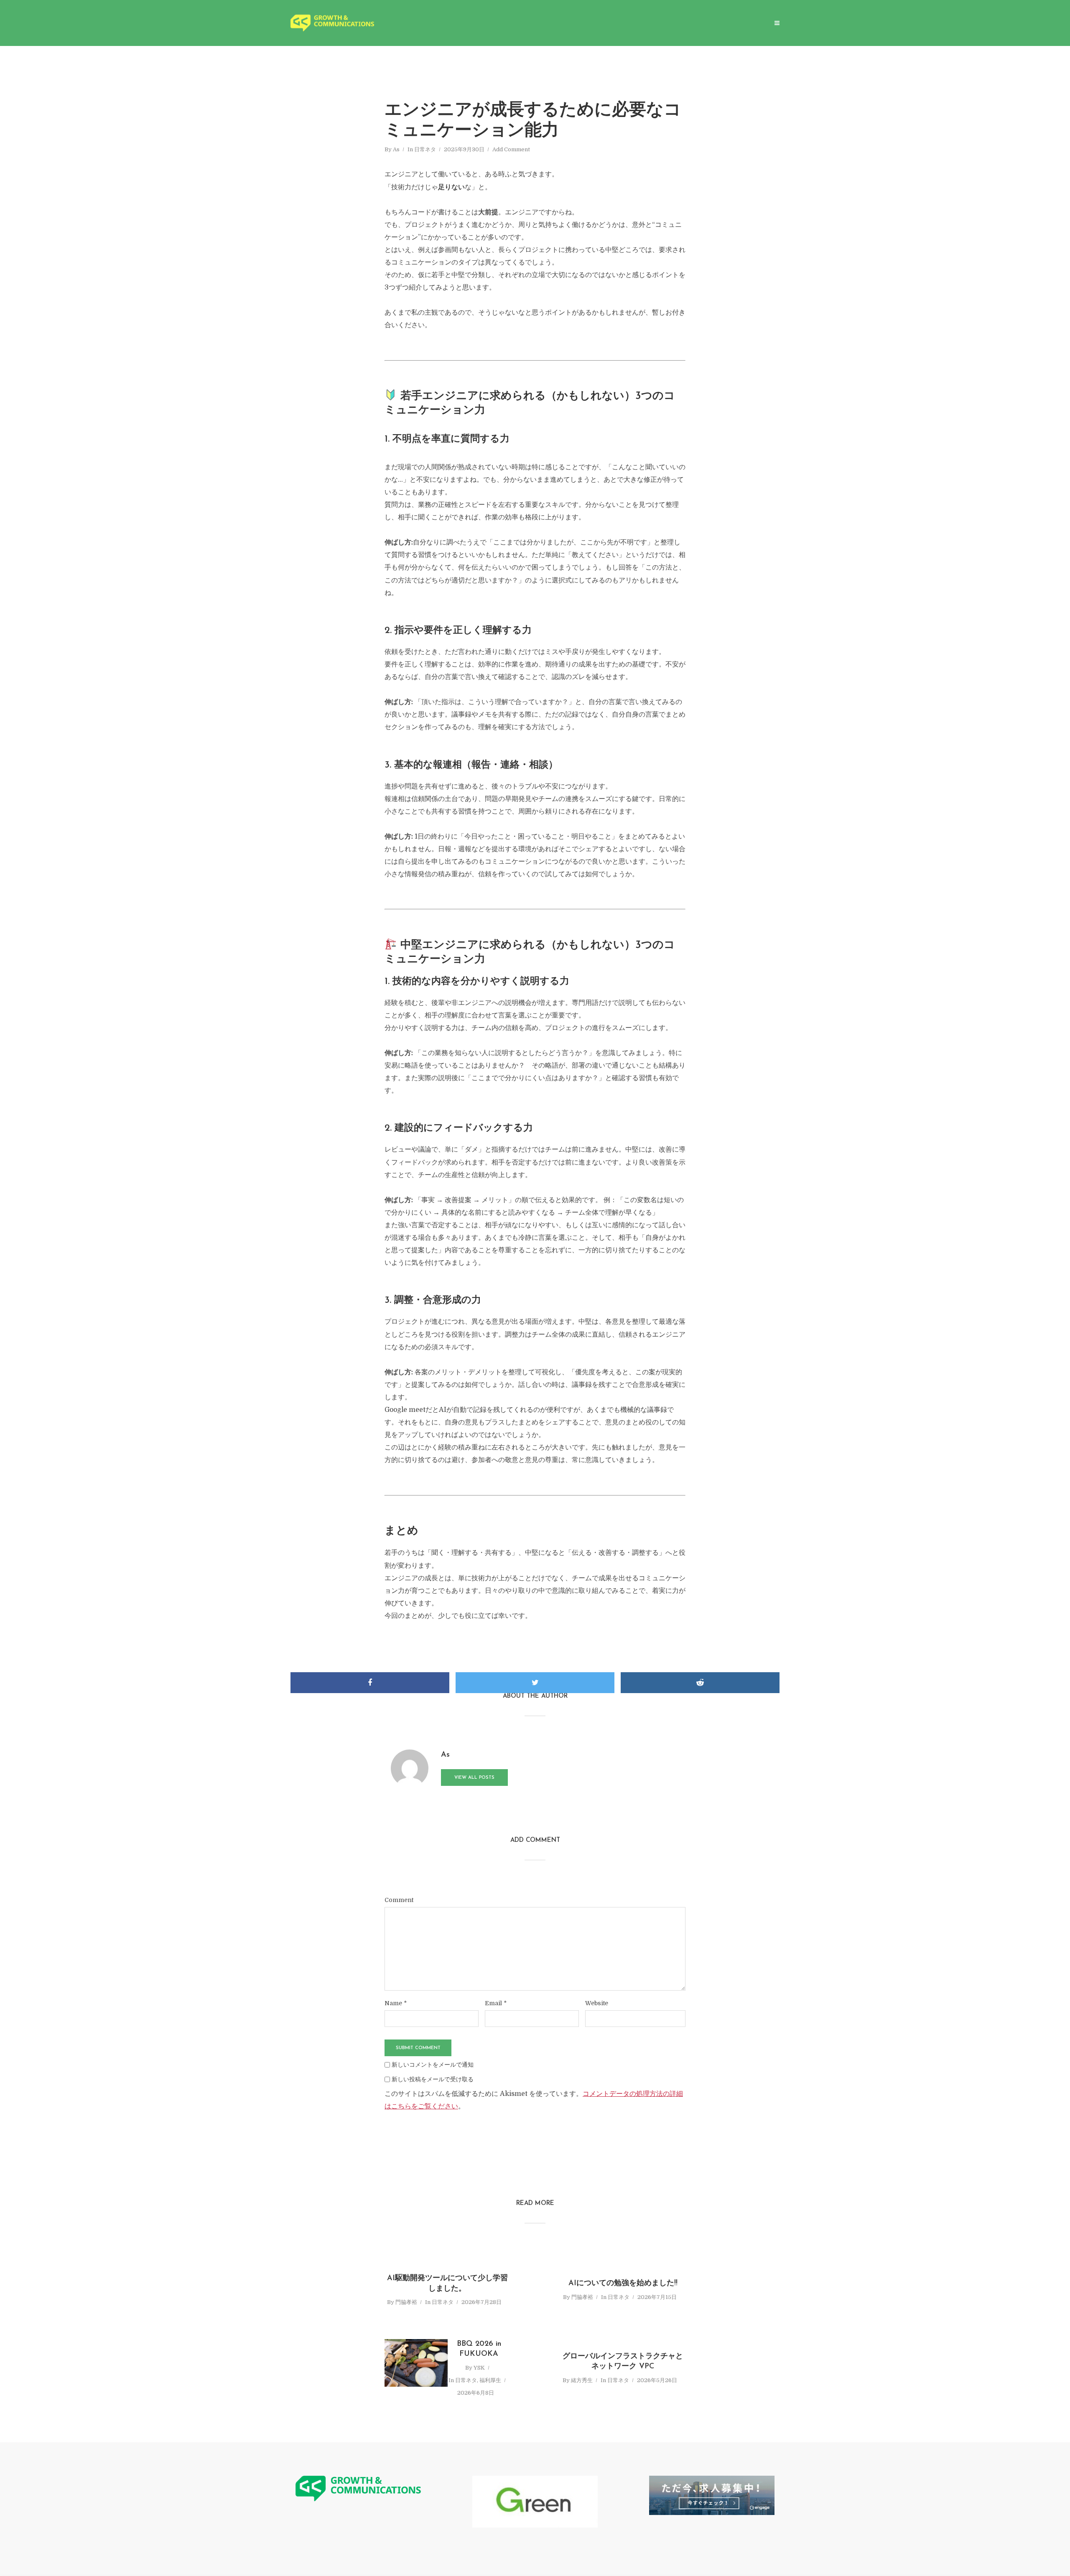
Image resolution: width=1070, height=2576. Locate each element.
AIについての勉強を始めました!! (623, 2284)
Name (396, 2003)
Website (597, 2003)
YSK (479, 2368)
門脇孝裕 (406, 2302)
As (396, 149)
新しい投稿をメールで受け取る (433, 2079)
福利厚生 (490, 2380)
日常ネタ (425, 149)
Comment (399, 1900)
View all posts (474, 1778)
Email (496, 2003)
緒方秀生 (582, 2380)
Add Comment (511, 149)
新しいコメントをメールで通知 (433, 2065)
